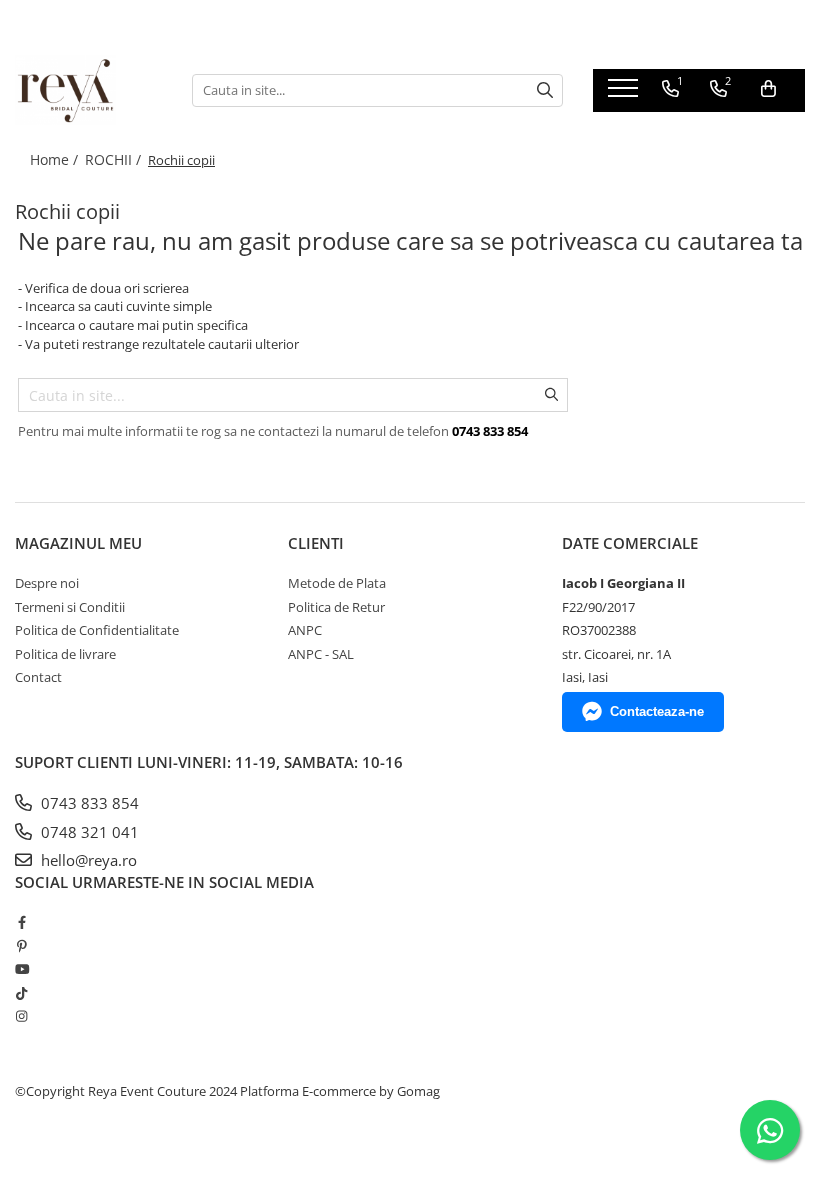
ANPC (305, 630)
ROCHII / (115, 159)
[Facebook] (21, 922)
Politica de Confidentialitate (97, 630)
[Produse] (625, 94)
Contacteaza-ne (657, 711)
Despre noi (47, 583)
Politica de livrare (65, 654)
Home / (56, 159)
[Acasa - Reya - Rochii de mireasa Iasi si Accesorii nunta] (88, 90)
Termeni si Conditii (70, 607)
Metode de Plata (337, 583)
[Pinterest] (21, 946)
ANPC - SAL (321, 654)
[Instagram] (21, 1016)
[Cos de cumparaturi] (768, 89)
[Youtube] (21, 969)
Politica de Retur (336, 607)
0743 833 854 (88, 803)
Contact (38, 677)
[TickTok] (21, 993)
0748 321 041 (88, 832)
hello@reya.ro (87, 860)
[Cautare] (545, 90)
